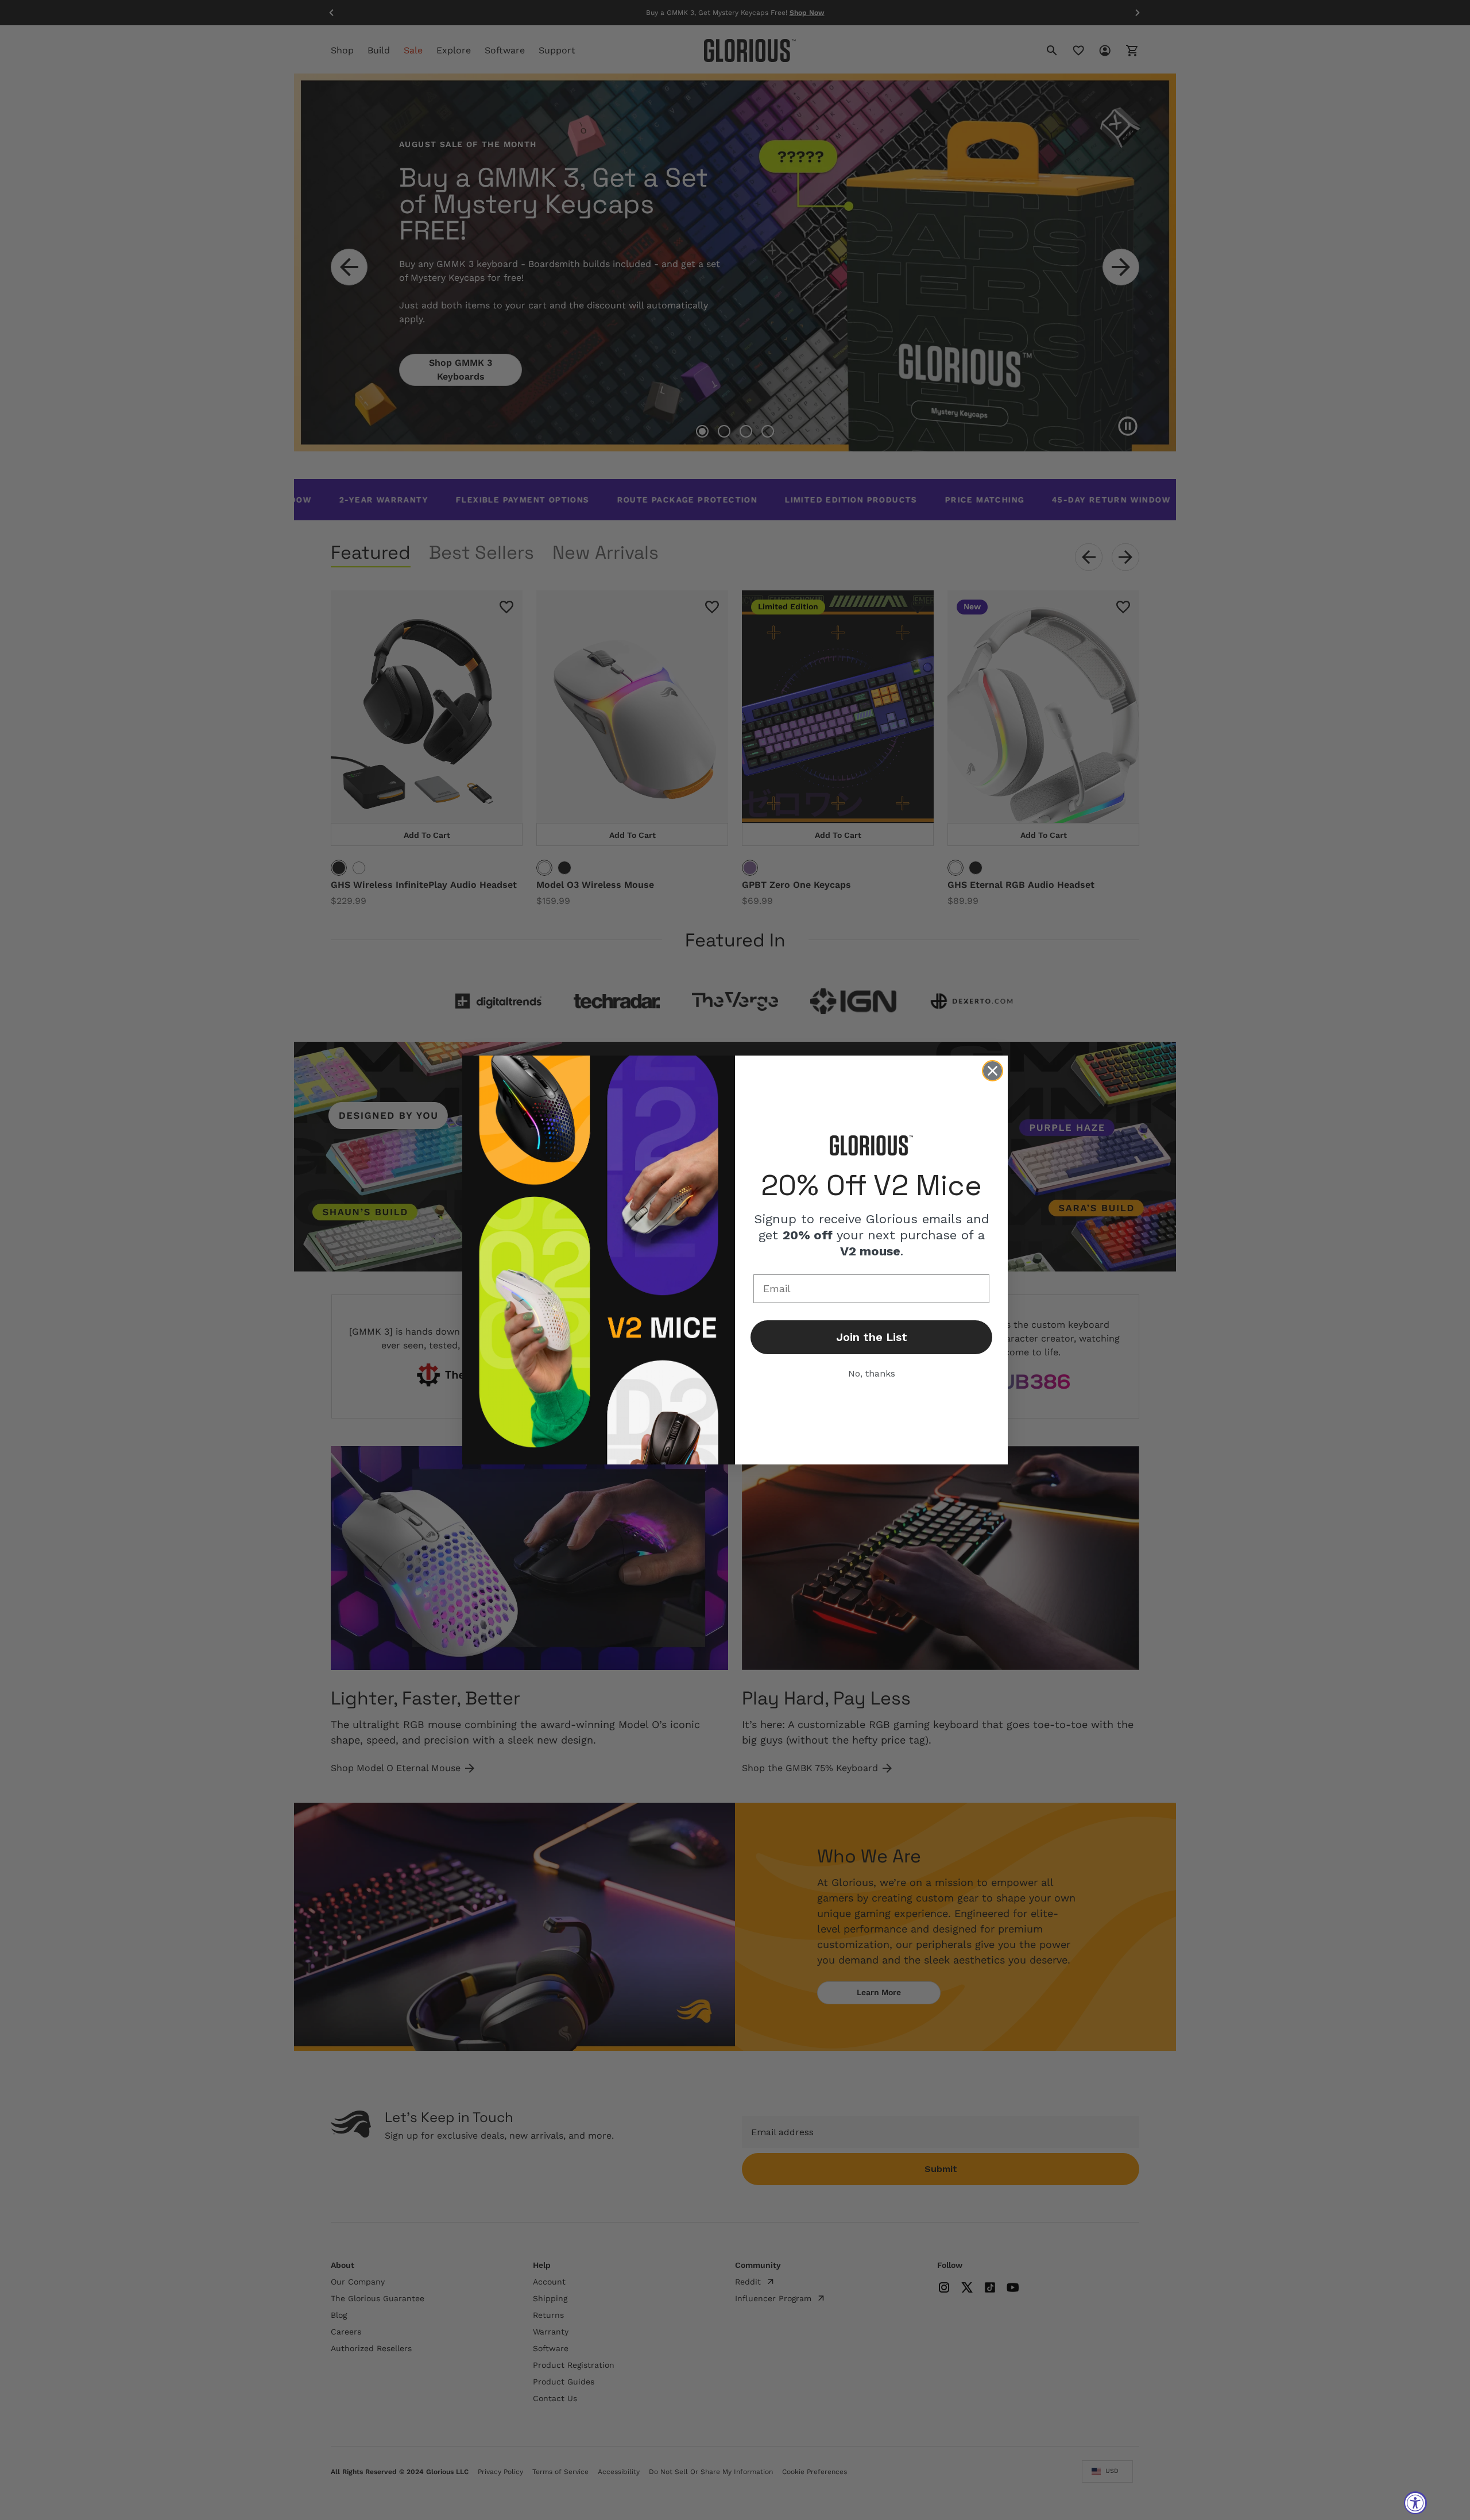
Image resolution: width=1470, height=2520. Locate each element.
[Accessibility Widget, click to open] (1415, 2503)
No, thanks (872, 1373)
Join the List (872, 1337)
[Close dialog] (993, 1071)
